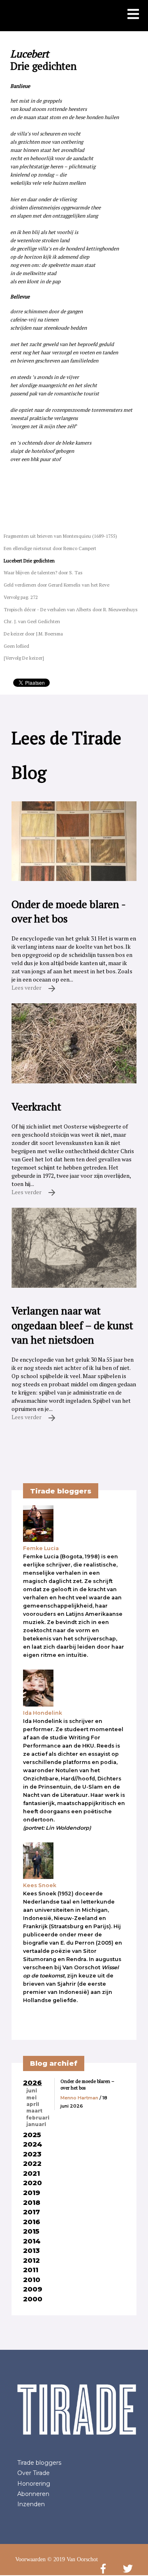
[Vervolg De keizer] (24, 658)
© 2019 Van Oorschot (73, 2559)
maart (34, 2111)
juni (32, 2091)
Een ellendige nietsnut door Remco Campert (50, 548)
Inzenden (31, 2504)
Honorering (34, 2484)
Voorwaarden (30, 2559)
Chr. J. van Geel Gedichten (32, 621)
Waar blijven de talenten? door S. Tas (43, 572)
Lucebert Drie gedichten (29, 561)
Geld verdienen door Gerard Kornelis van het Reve (57, 585)
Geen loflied (16, 646)
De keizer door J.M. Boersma (33, 634)
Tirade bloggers (39, 2463)
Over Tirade (34, 2473)
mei (31, 2098)
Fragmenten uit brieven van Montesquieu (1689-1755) (60, 536)
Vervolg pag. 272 (21, 597)
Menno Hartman (79, 2098)
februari (38, 2118)
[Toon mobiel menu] (133, 15)
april (33, 2104)
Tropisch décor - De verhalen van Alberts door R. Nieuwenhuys (71, 609)
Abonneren (33, 2494)
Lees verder (27, 988)
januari (36, 2124)
